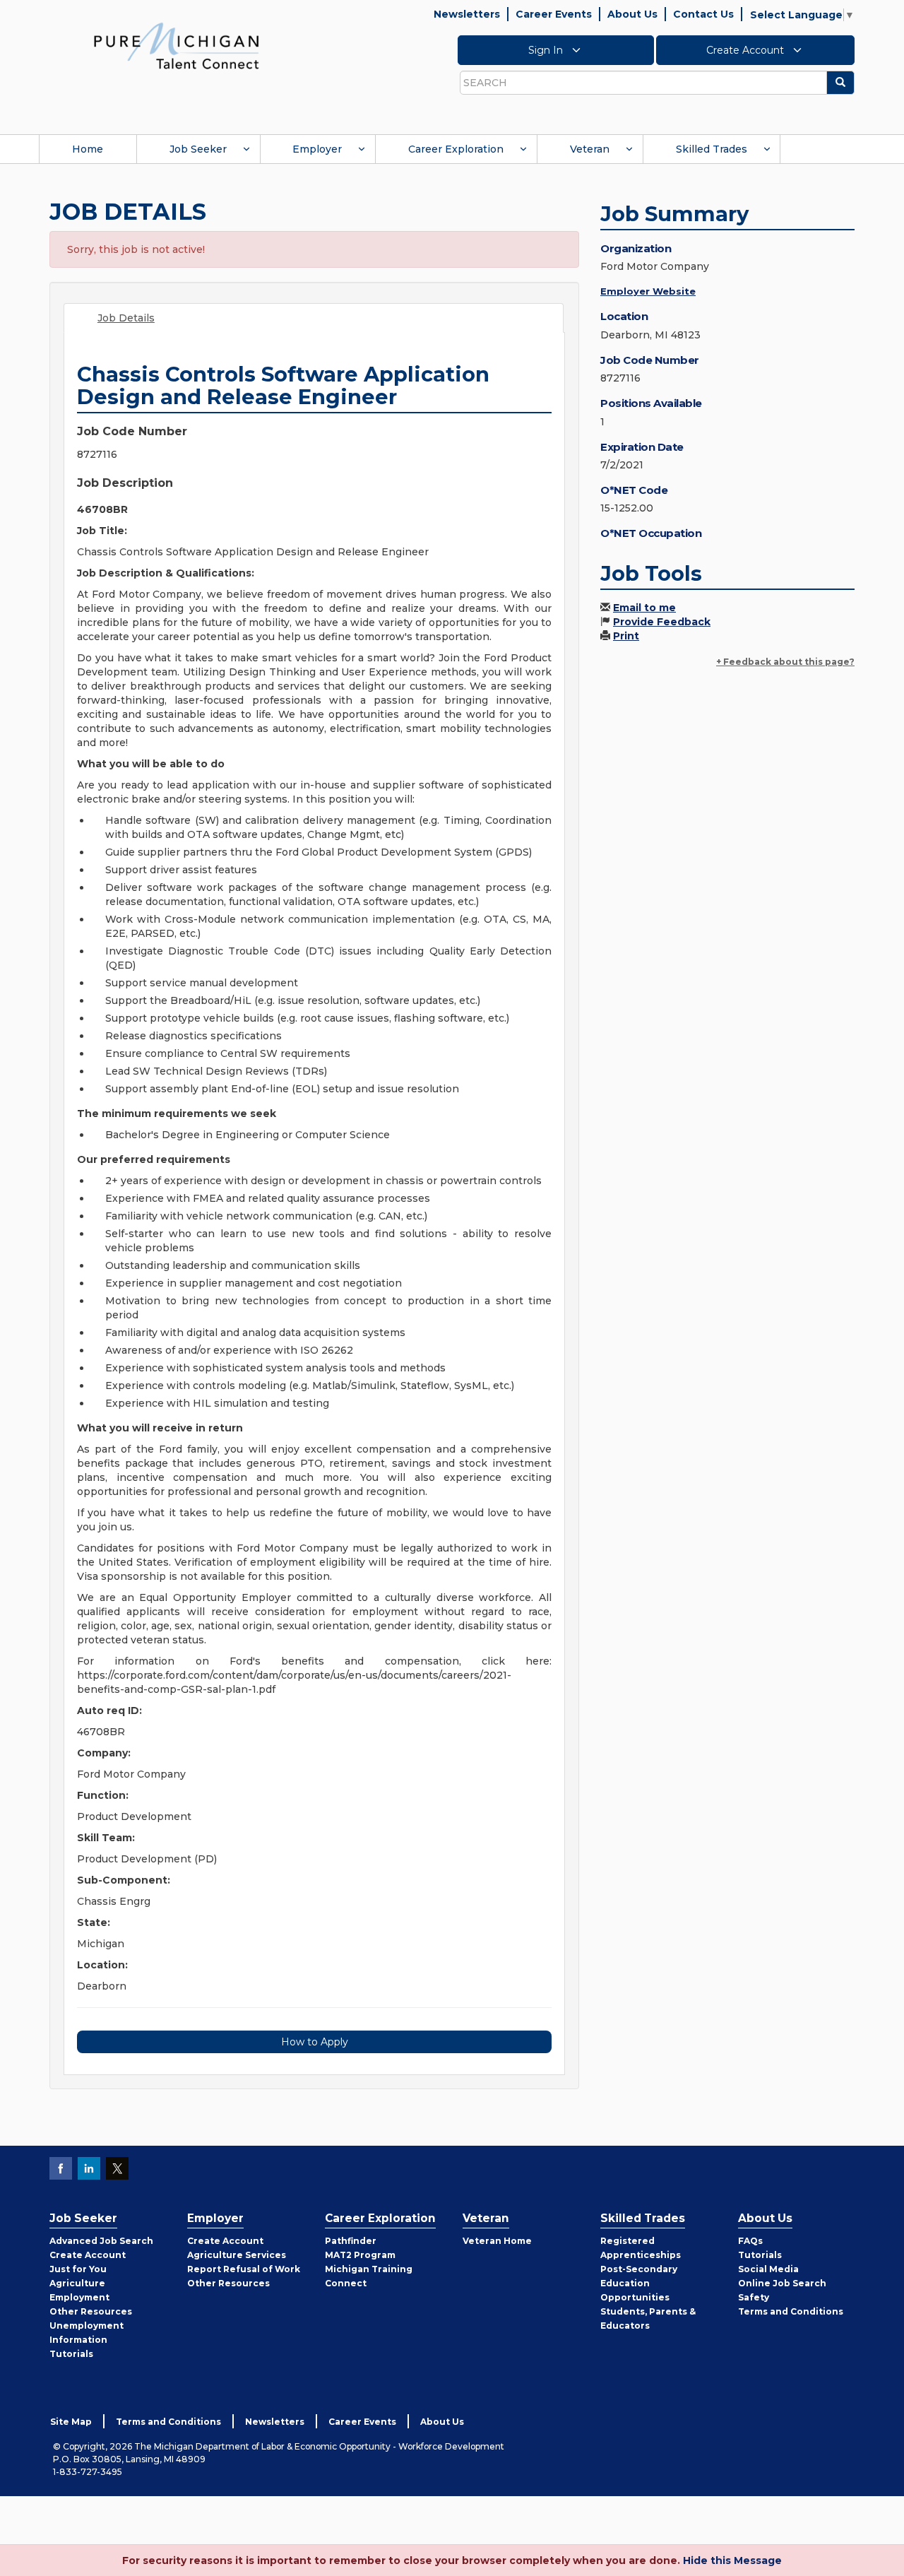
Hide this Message (732, 2560)
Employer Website (648, 291)
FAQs (750, 2241)
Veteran (590, 149)
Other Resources (91, 2311)
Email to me (644, 608)
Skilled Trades (712, 149)
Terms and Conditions (791, 2311)
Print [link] (626, 636)
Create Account (747, 50)
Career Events (554, 14)
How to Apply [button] (315, 2042)
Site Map (71, 2422)
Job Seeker (198, 149)
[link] (177, 45)
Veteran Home (497, 2241)
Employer (317, 149)
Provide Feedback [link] (662, 622)
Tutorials (71, 2354)
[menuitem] (88, 149)
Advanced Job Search (101, 2241)
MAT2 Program (360, 2255)
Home (88, 149)
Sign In (547, 50)
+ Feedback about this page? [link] (785, 662)
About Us (632, 14)
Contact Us (703, 14)
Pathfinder (351, 2241)
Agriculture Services (237, 2255)
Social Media (768, 2269)
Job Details (126, 318)
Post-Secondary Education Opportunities (639, 2283)
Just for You (78, 2269)
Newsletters (467, 14)
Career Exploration (456, 149)
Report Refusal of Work (244, 2269)
